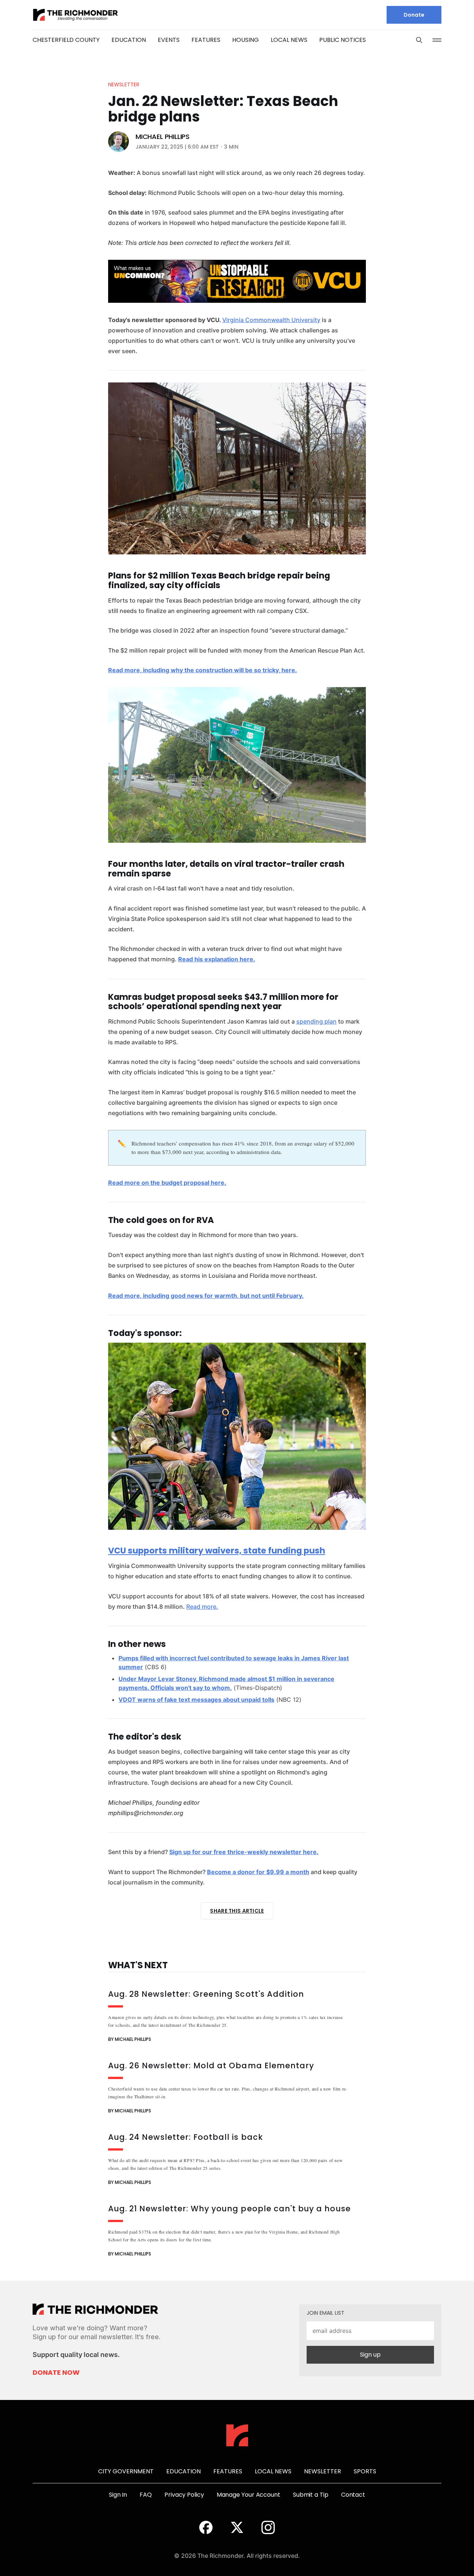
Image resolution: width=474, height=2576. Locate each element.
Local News (289, 40)
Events (169, 40)
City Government (126, 2471)
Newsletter (124, 84)
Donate (414, 15)
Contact (353, 2495)
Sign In (118, 2495)
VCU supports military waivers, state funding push (217, 1551)
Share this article (237, 1911)
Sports (365, 2471)
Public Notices (343, 40)
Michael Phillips (163, 137)
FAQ (146, 2495)
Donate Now (56, 2373)
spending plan (316, 1021)
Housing (246, 40)
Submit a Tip (311, 2495)
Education (129, 40)
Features (206, 40)
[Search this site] (419, 40)
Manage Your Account (248, 2495)
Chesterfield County (66, 40)
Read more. (202, 1607)
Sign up (370, 2355)
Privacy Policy (184, 2495)
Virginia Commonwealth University (271, 320)
